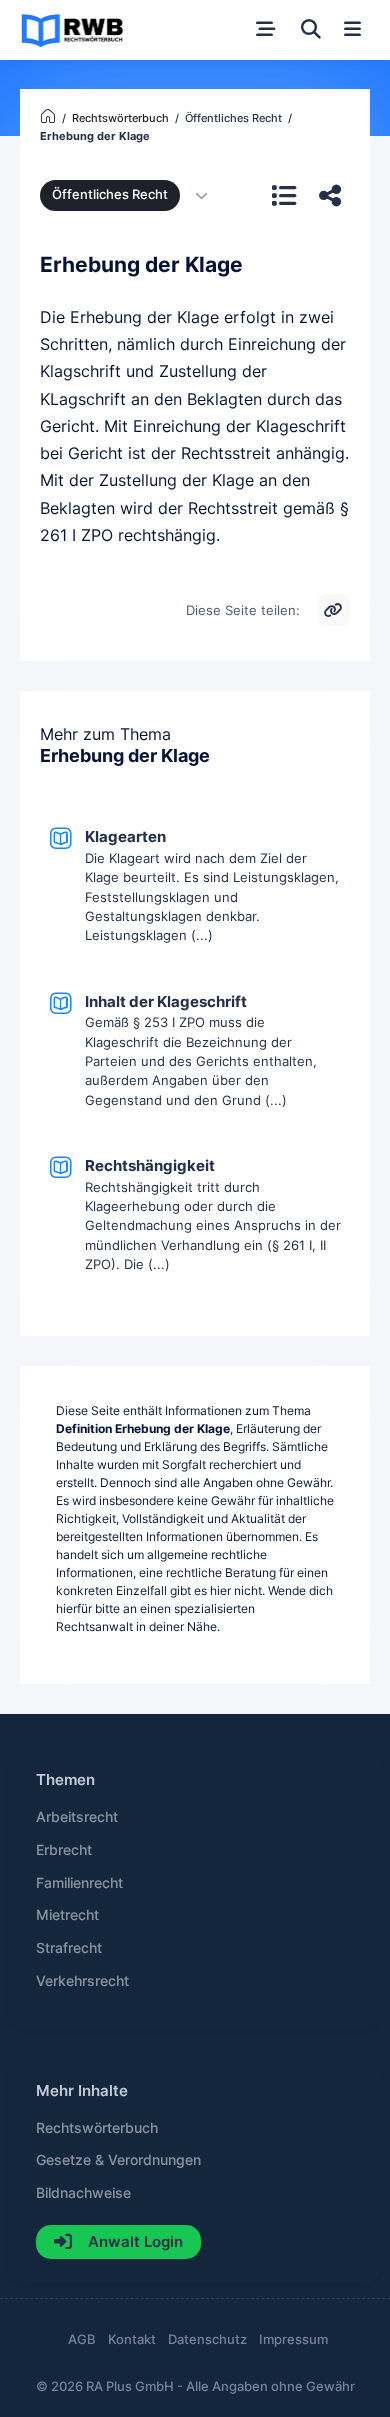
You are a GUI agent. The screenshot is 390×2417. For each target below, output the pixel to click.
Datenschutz (207, 2339)
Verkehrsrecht (82, 1981)
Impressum (293, 2339)
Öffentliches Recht (110, 194)
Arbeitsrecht (77, 1817)
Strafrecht (69, 1948)
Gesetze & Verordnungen (118, 2160)
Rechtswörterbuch (97, 2128)
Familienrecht (79, 1883)
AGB (82, 2339)
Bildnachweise (83, 2193)
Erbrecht (64, 1850)
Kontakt (132, 2339)
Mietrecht (67, 1915)
